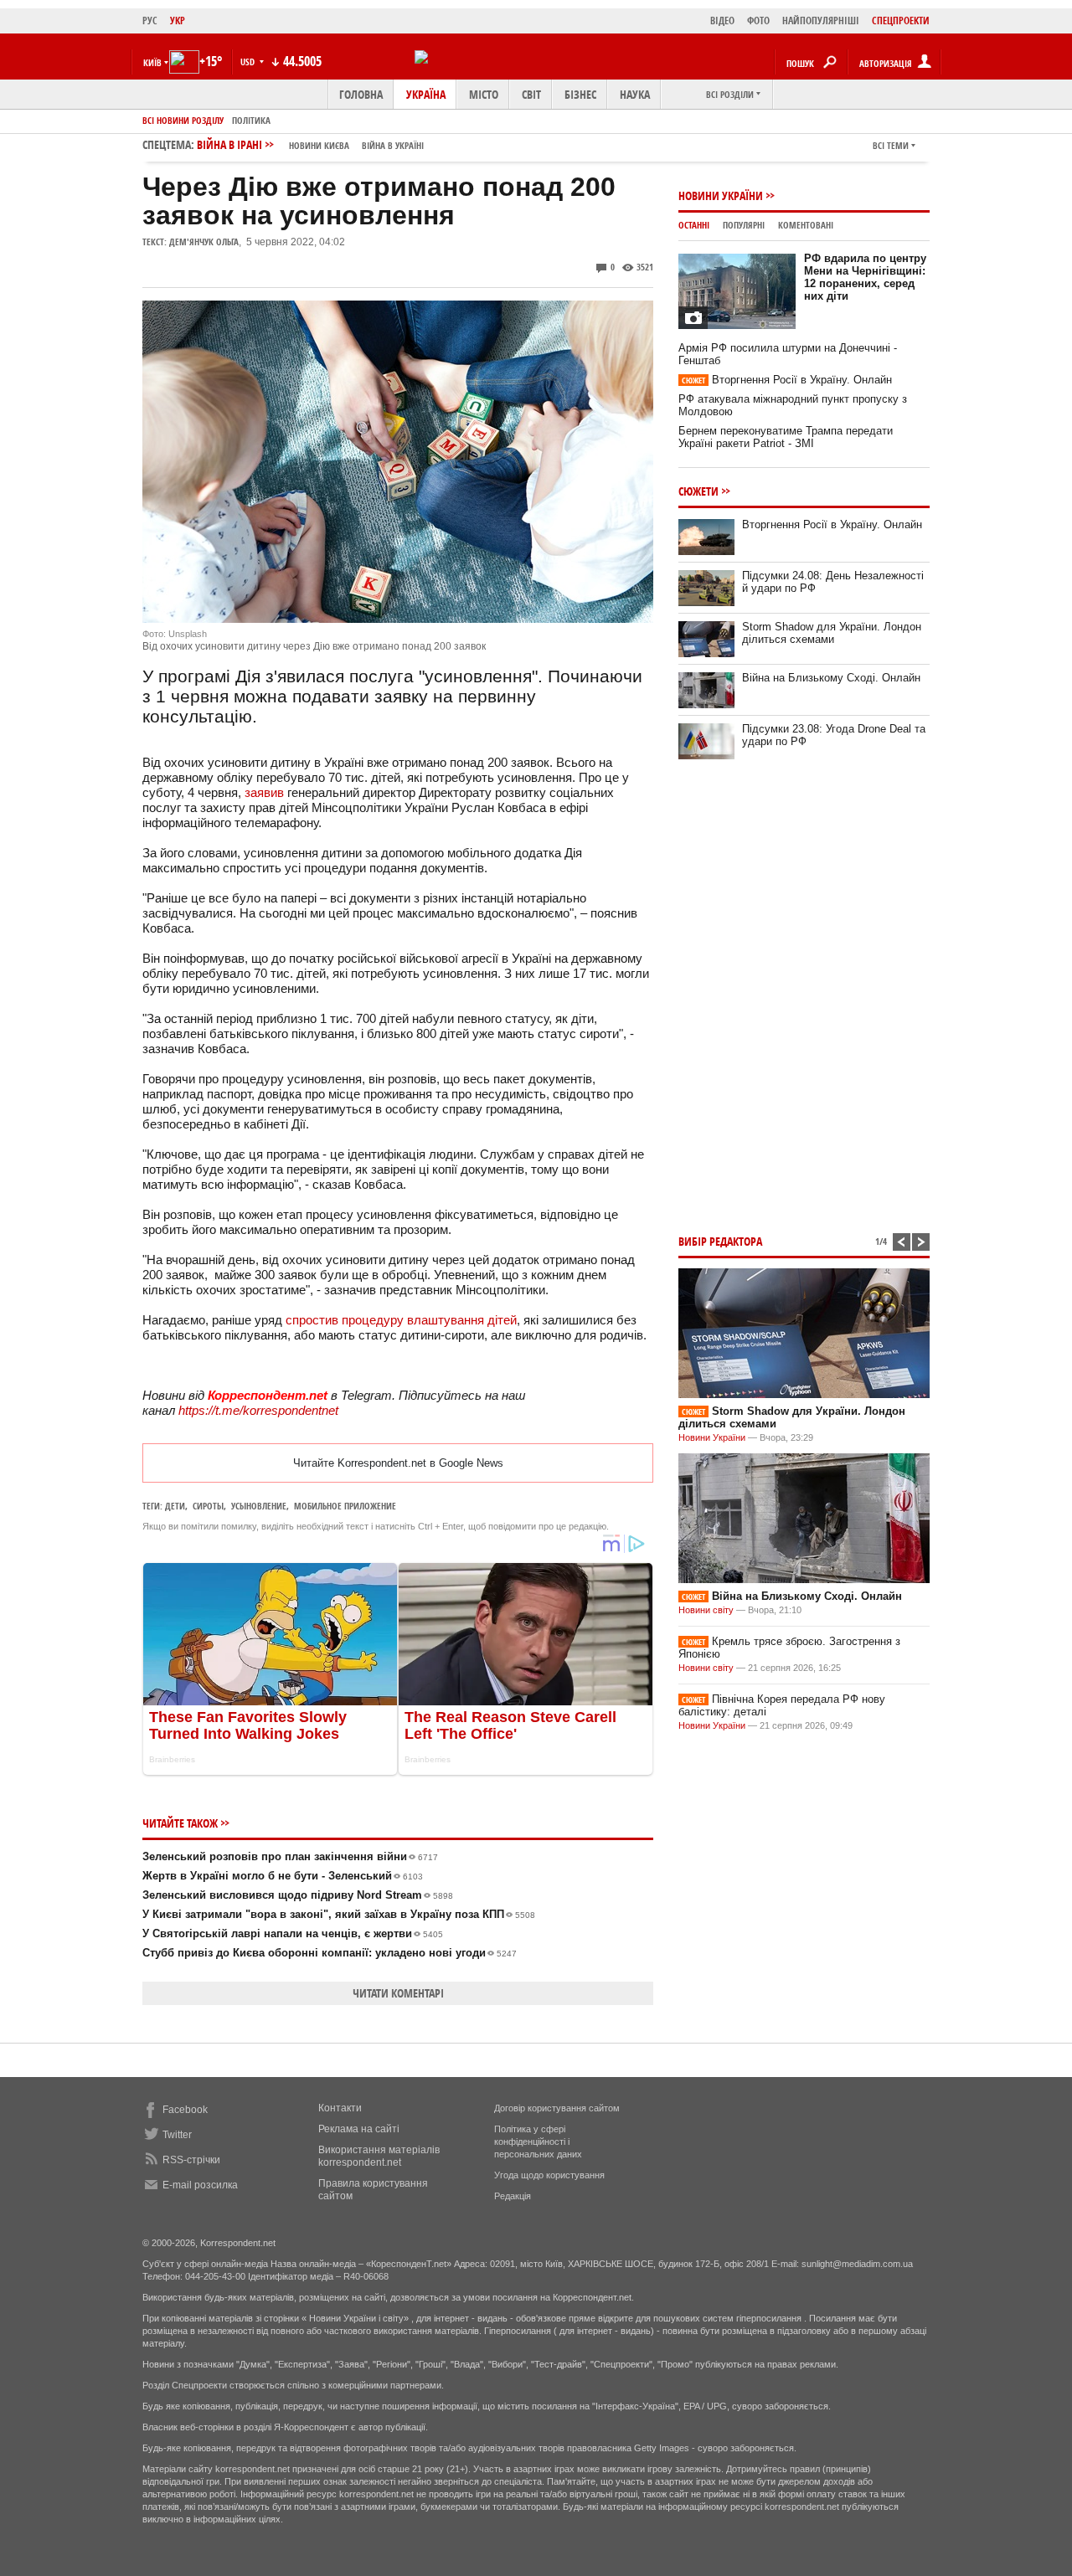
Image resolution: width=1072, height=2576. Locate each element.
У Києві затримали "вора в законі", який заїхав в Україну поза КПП (339, 1914)
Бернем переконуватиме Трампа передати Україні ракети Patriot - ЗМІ (786, 437)
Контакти (340, 2108)
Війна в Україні (393, 145)
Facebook (185, 2110)
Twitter (177, 2135)
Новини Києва (319, 145)
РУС (150, 21)
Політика (251, 120)
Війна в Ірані (310, 144)
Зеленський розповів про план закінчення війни (290, 1856)
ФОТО (758, 21)
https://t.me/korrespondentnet (258, 1410)
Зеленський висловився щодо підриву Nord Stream (298, 1895)
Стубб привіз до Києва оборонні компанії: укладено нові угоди (330, 1953)
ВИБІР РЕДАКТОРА (720, 1241)
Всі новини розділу (183, 120)
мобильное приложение (345, 1506)
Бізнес (580, 94)
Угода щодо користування (549, 2175)
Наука (635, 94)
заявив (264, 792)
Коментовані (806, 225)
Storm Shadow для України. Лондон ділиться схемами (832, 633)
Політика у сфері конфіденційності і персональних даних (538, 2142)
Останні (694, 225)
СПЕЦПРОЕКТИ (901, 21)
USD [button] (249, 62)
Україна (426, 94)
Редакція (513, 2196)
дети (175, 1506)
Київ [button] (152, 62)
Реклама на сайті (359, 2129)
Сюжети (698, 491)
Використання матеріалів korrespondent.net (379, 2156)
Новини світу (706, 1610)
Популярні (744, 225)
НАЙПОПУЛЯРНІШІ (821, 21)
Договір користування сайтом (557, 2108)
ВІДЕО (722, 21)
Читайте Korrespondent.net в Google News (398, 1463)
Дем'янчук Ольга (204, 242)
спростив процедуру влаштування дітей (401, 1320)
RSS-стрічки (191, 2160)
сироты (208, 1506)
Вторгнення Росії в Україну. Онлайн (787, 380)
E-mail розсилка (200, 2185)
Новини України (721, 195)
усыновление (259, 1506)
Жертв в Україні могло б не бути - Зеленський (283, 1876)
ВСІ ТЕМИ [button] (891, 145)
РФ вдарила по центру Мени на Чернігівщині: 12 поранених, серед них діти (865, 277)
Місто (484, 94)
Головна (361, 94)
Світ (531, 94)
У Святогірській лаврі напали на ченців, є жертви (293, 1933)
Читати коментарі (398, 1993)
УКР (178, 21)
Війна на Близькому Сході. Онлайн (831, 678)
